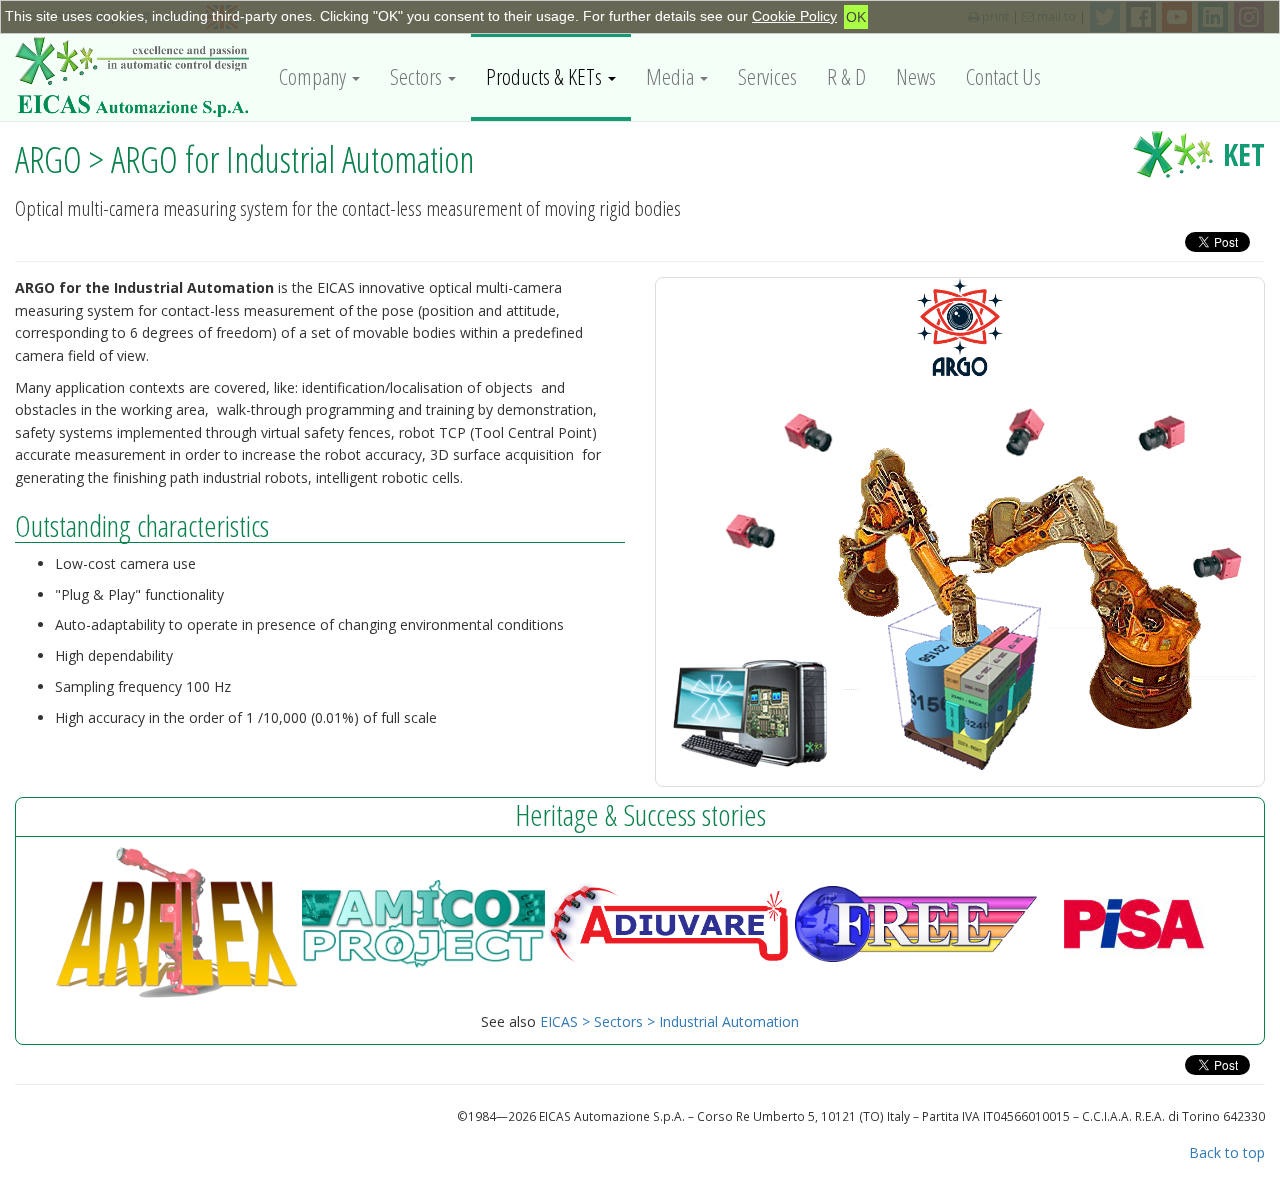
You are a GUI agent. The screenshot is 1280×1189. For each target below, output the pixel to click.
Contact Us (1003, 76)
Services (767, 76)
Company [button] (314, 76)
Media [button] (672, 76)
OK (856, 17)
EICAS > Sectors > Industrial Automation (669, 1021)
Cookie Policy (794, 16)
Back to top (1227, 1152)
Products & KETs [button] (546, 76)
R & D (846, 76)
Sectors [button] (418, 76)
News (916, 76)
